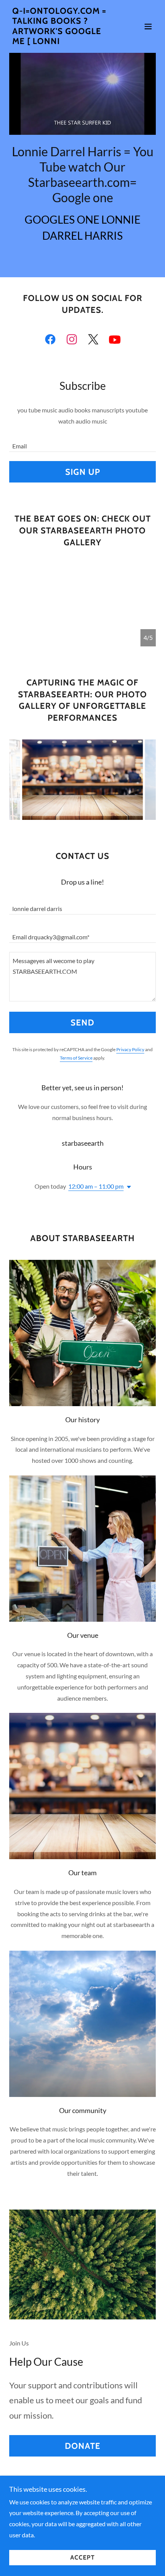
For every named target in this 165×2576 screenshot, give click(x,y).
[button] (148, 26)
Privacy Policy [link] (130, 1049)
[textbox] (82, 442)
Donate (83, 2446)
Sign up (83, 472)
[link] (60, 42)
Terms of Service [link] (76, 1058)
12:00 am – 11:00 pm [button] (96, 1186)
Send (82, 1023)
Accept (82, 2558)
